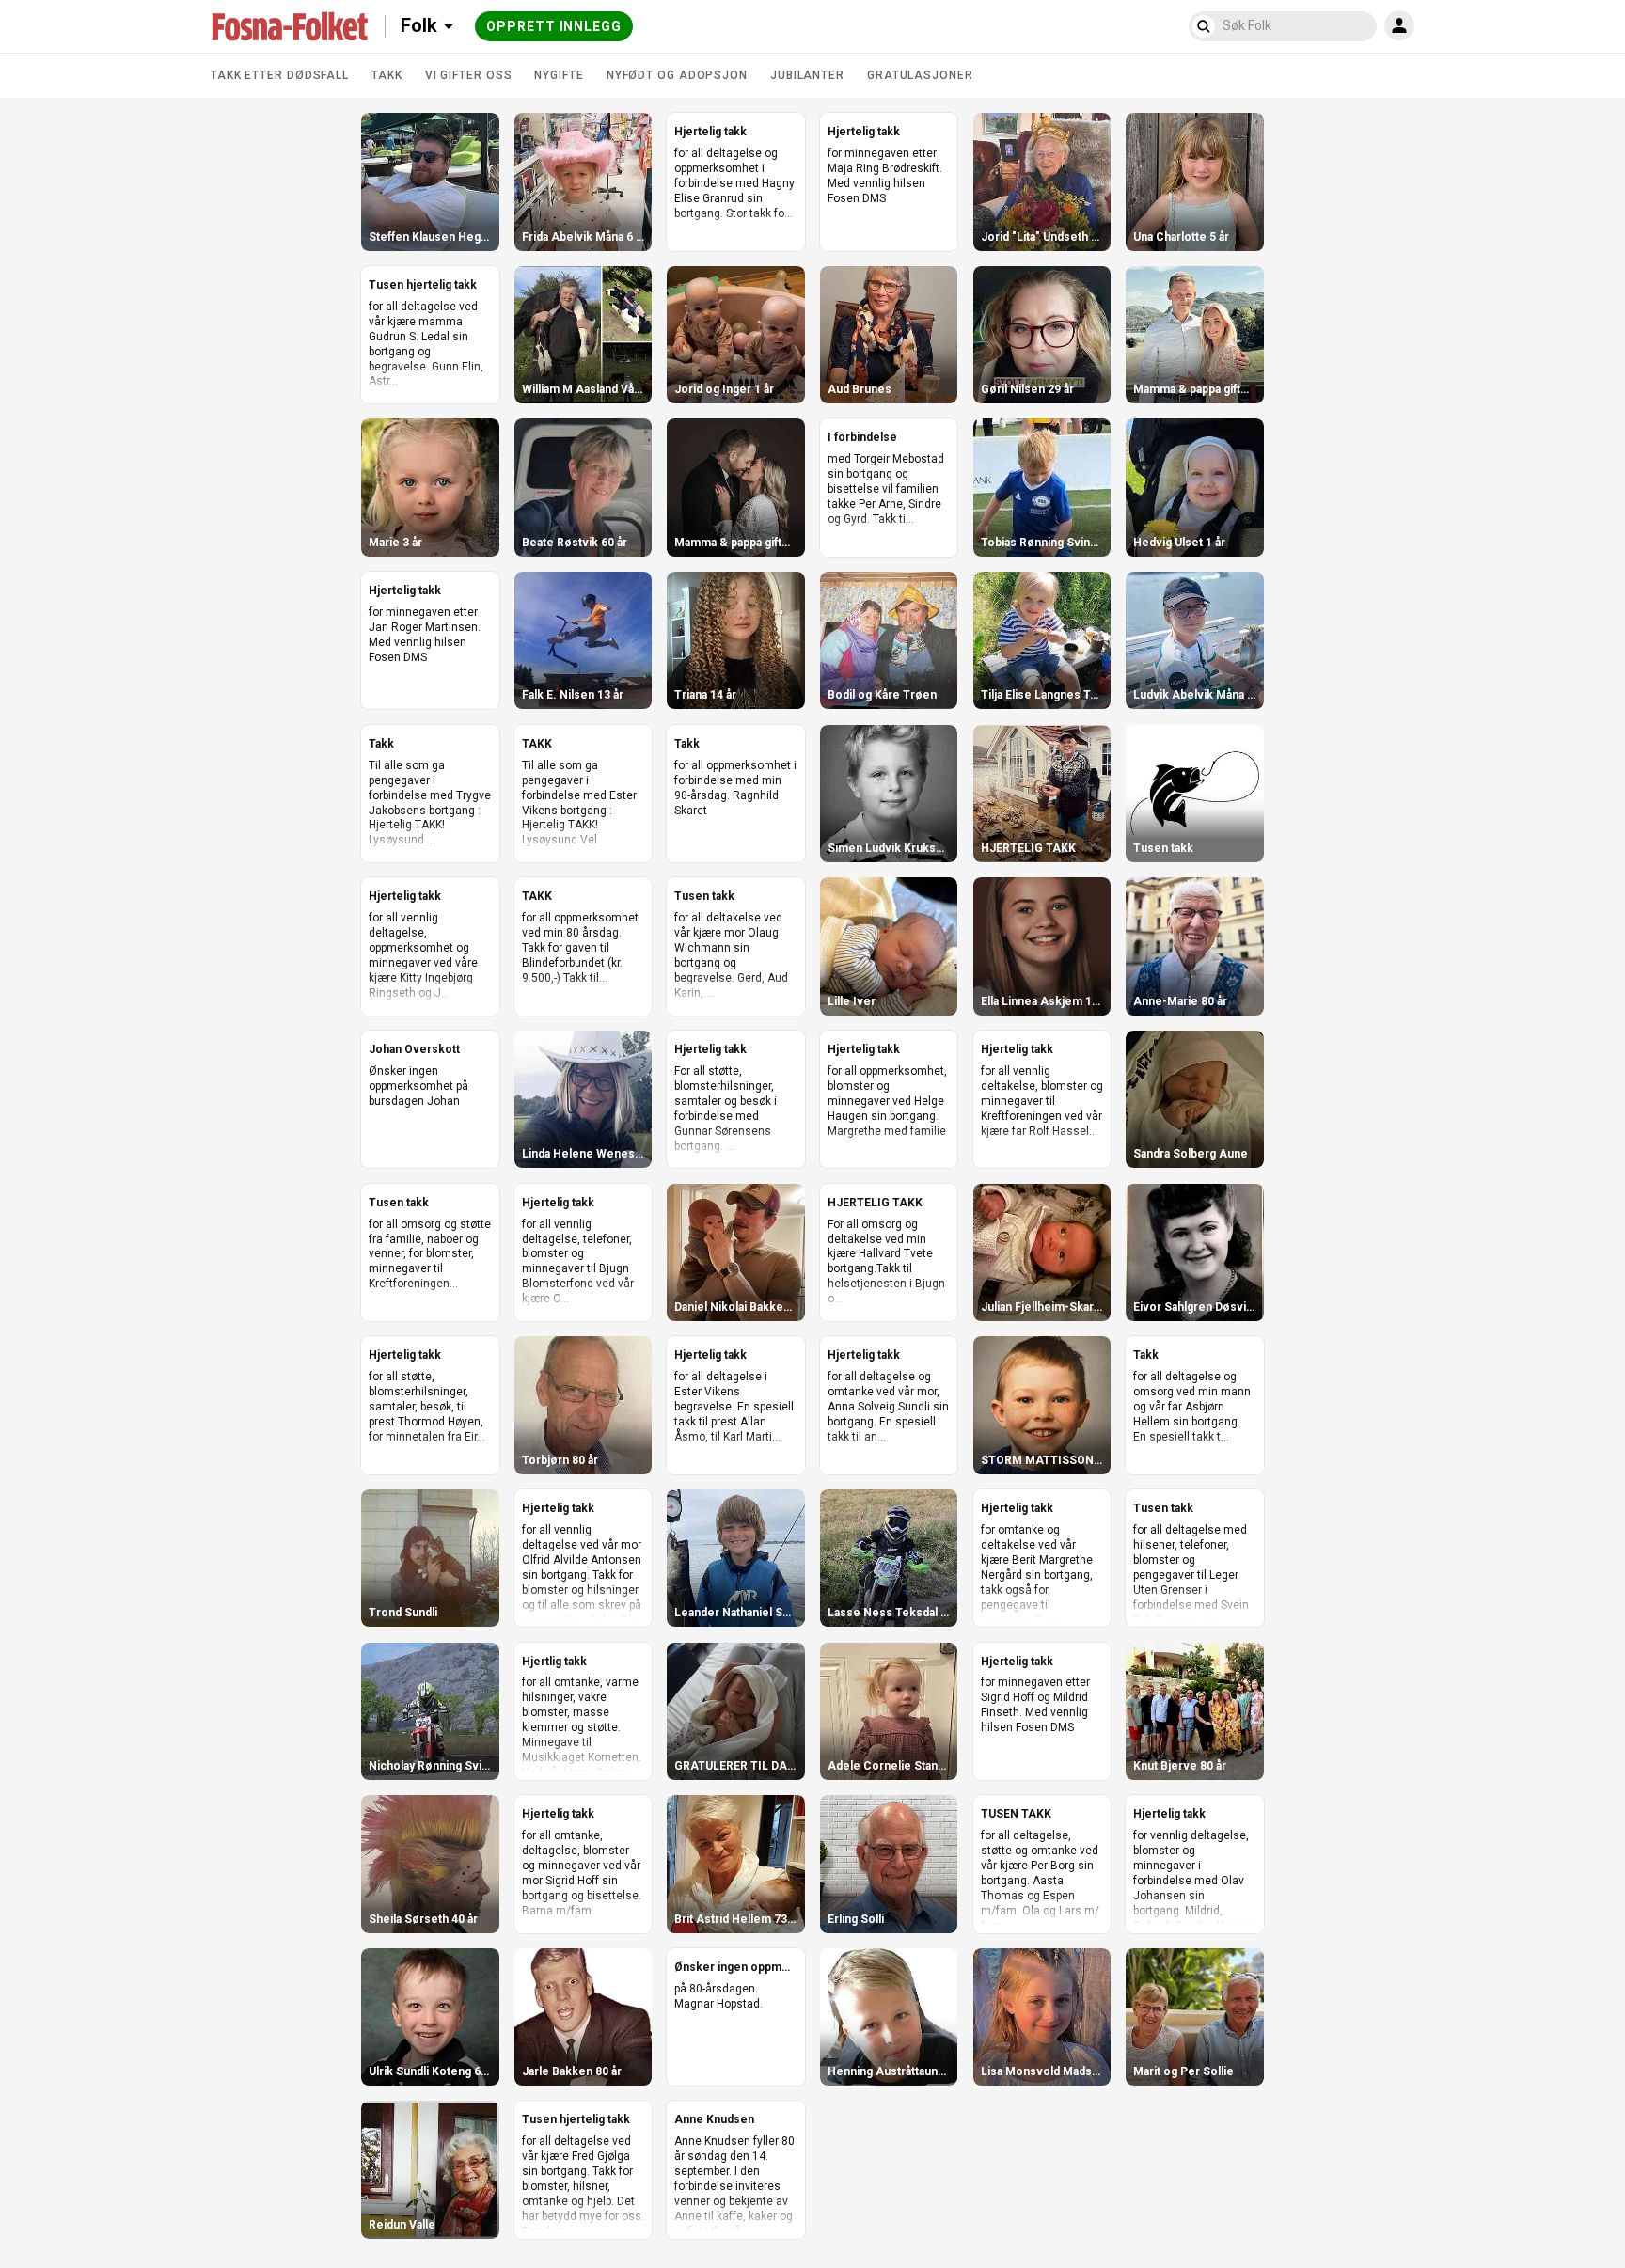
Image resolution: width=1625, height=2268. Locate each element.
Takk (387, 75)
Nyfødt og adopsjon (677, 75)
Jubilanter (807, 75)
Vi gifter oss (469, 75)
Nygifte (559, 75)
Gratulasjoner (920, 75)
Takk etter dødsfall (280, 75)
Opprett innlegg (554, 26)
